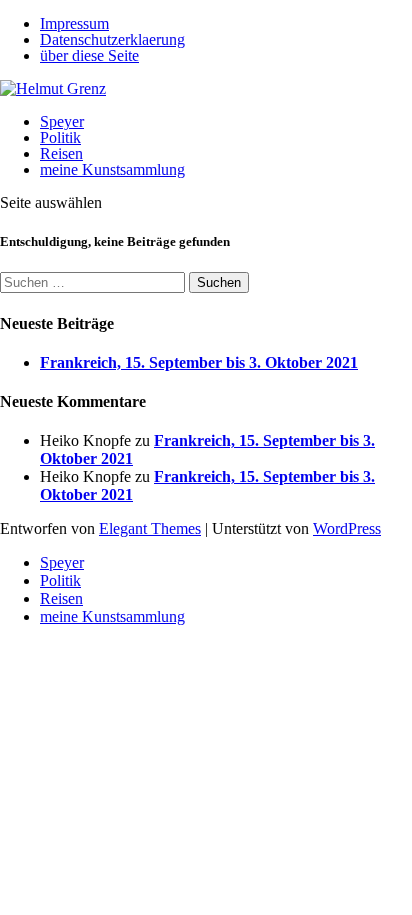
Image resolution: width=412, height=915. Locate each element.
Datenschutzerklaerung (112, 39)
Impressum (74, 23)
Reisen (61, 153)
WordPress (347, 528)
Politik (60, 137)
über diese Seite (89, 55)
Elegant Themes (150, 528)
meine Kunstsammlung (112, 169)
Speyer (62, 121)
